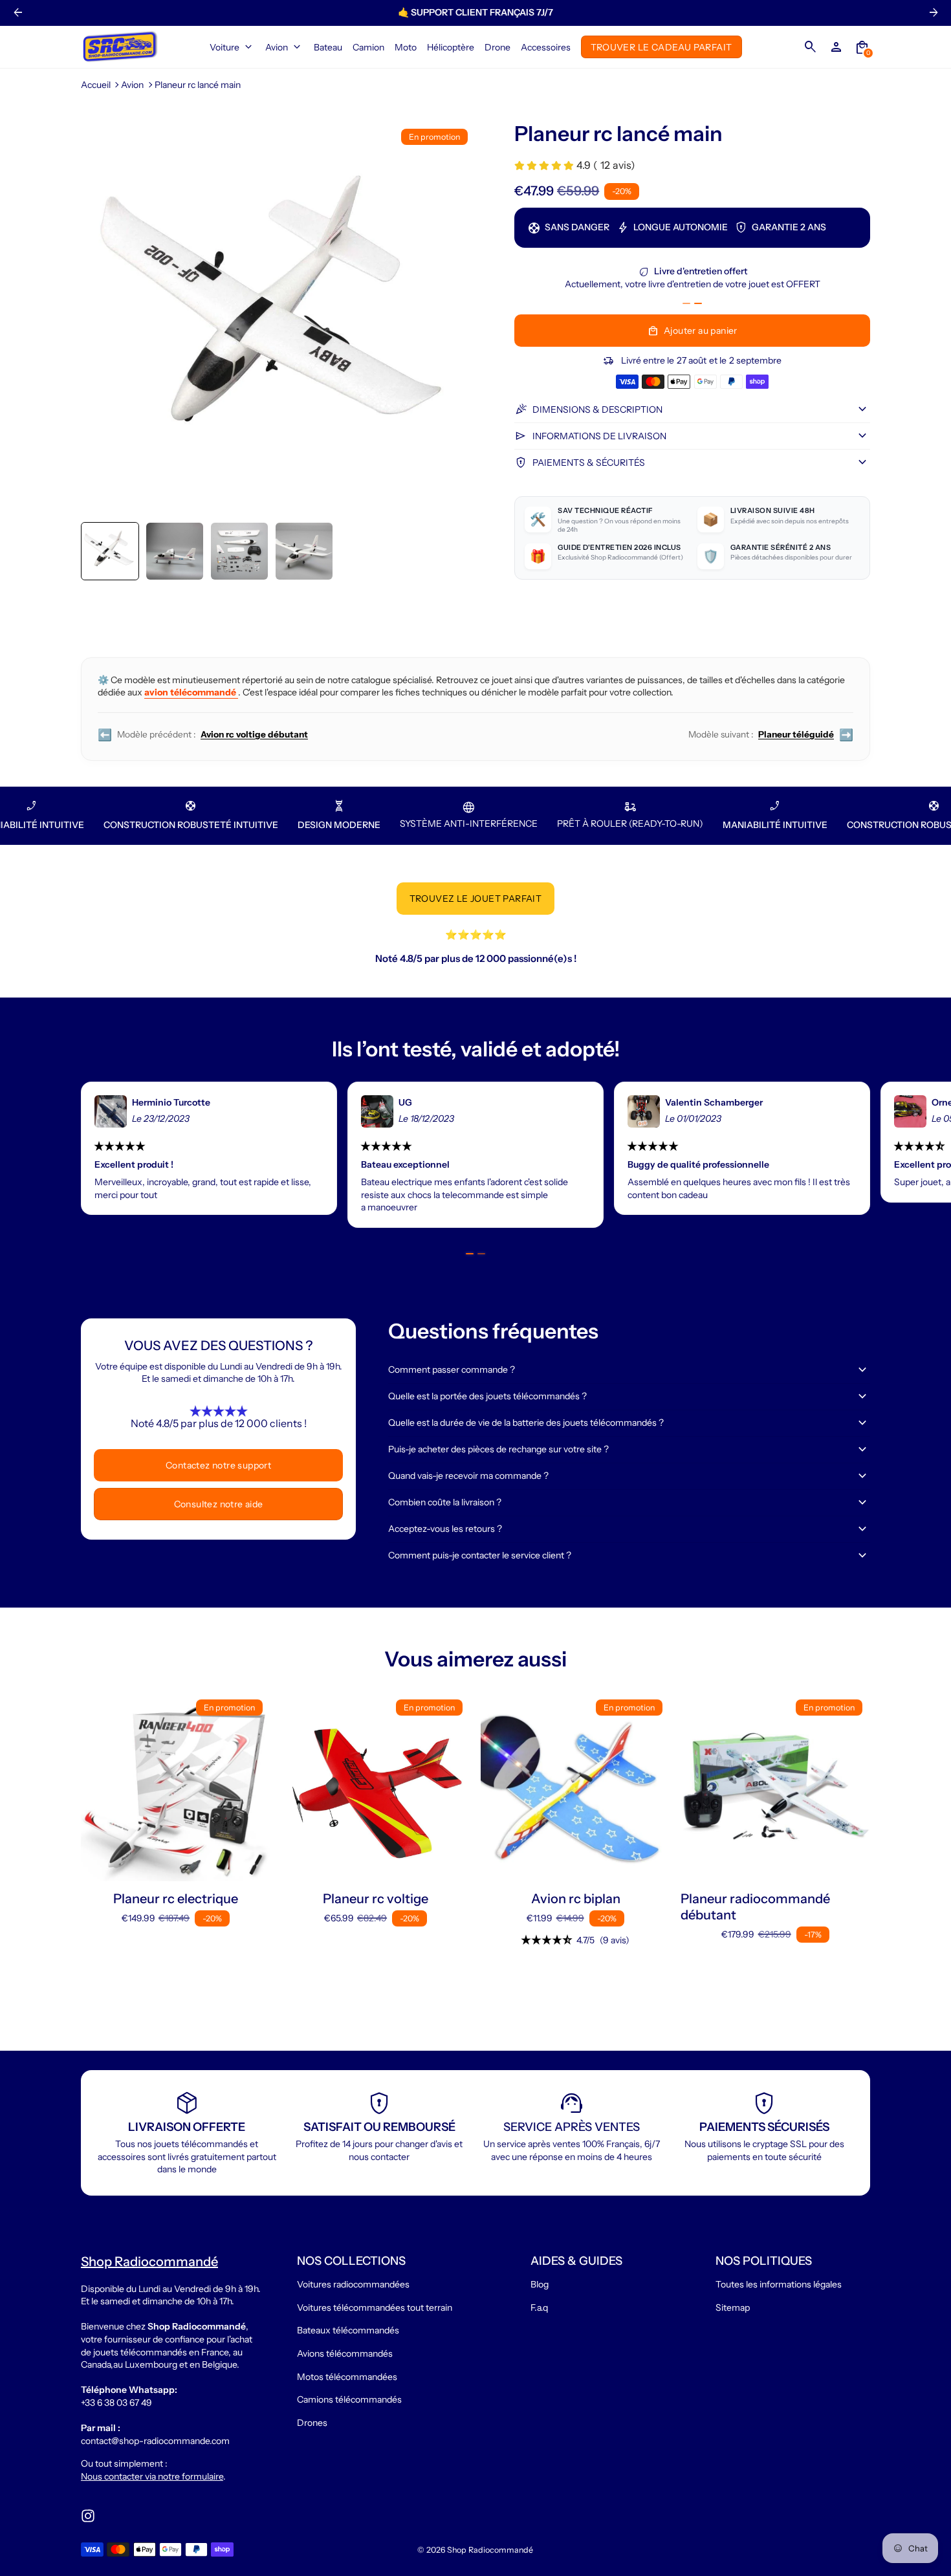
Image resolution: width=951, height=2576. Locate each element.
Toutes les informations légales (779, 2284)
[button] (110, 551)
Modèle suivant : (771, 735)
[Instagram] (88, 2516)
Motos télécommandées (347, 2377)
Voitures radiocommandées (353, 2284)
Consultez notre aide (219, 1504)
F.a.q (539, 2308)
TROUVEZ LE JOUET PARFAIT (476, 899)
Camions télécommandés (349, 2399)
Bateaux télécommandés (348, 2330)
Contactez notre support (218, 1465)
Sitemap (733, 2308)
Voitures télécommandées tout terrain (375, 2308)
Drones (312, 2423)
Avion (132, 85)
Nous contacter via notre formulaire (152, 2476)
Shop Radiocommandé (490, 2550)
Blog (540, 2284)
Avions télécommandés (345, 2353)
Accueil (96, 85)
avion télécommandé (191, 692)
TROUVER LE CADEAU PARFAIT (661, 47)
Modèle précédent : (203, 735)
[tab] (686, 304)
